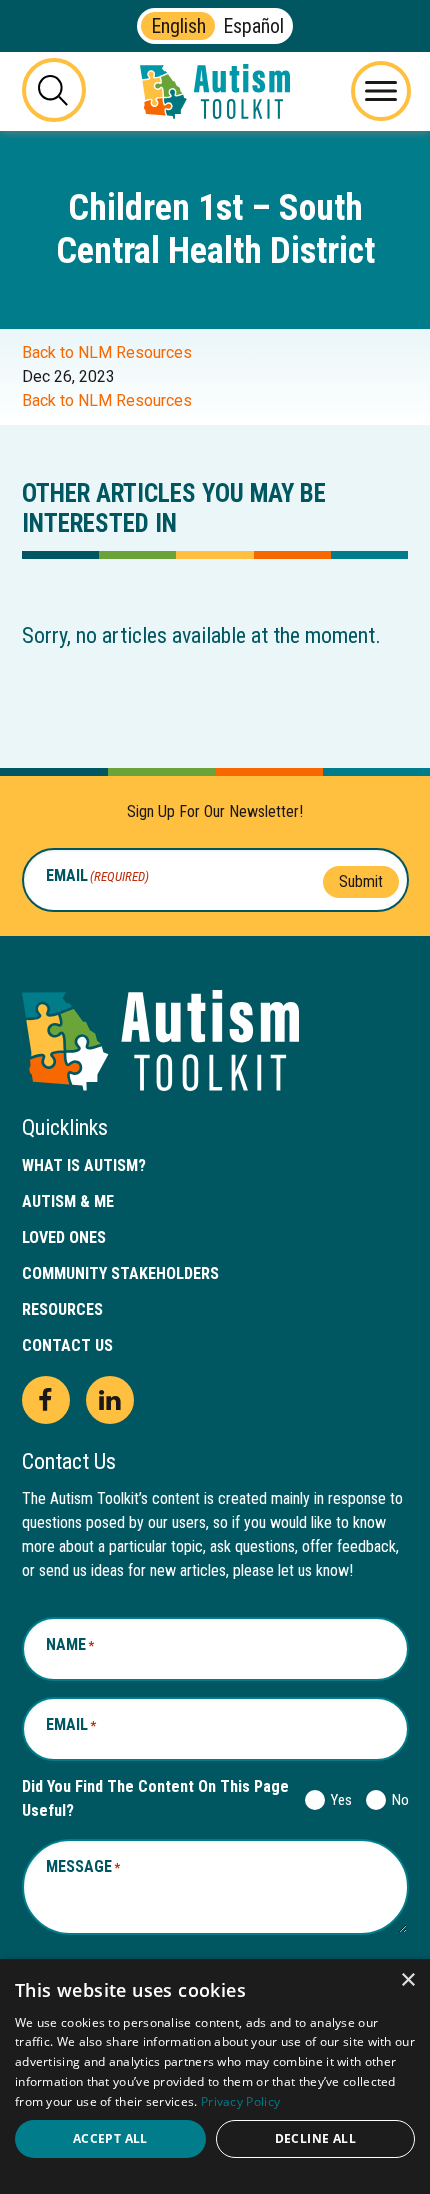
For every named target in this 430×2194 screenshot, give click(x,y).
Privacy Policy (240, 2101)
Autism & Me (68, 1201)
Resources (62, 1309)
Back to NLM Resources (107, 352)
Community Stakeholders (120, 1273)
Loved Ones (64, 1237)
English (178, 26)
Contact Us (67, 1345)
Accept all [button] (110, 2138)
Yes (337, 1800)
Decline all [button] (315, 2138)
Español (253, 26)
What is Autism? (84, 1165)
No (396, 1800)
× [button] (407, 1980)
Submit (361, 881)
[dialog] (215, 2076)
